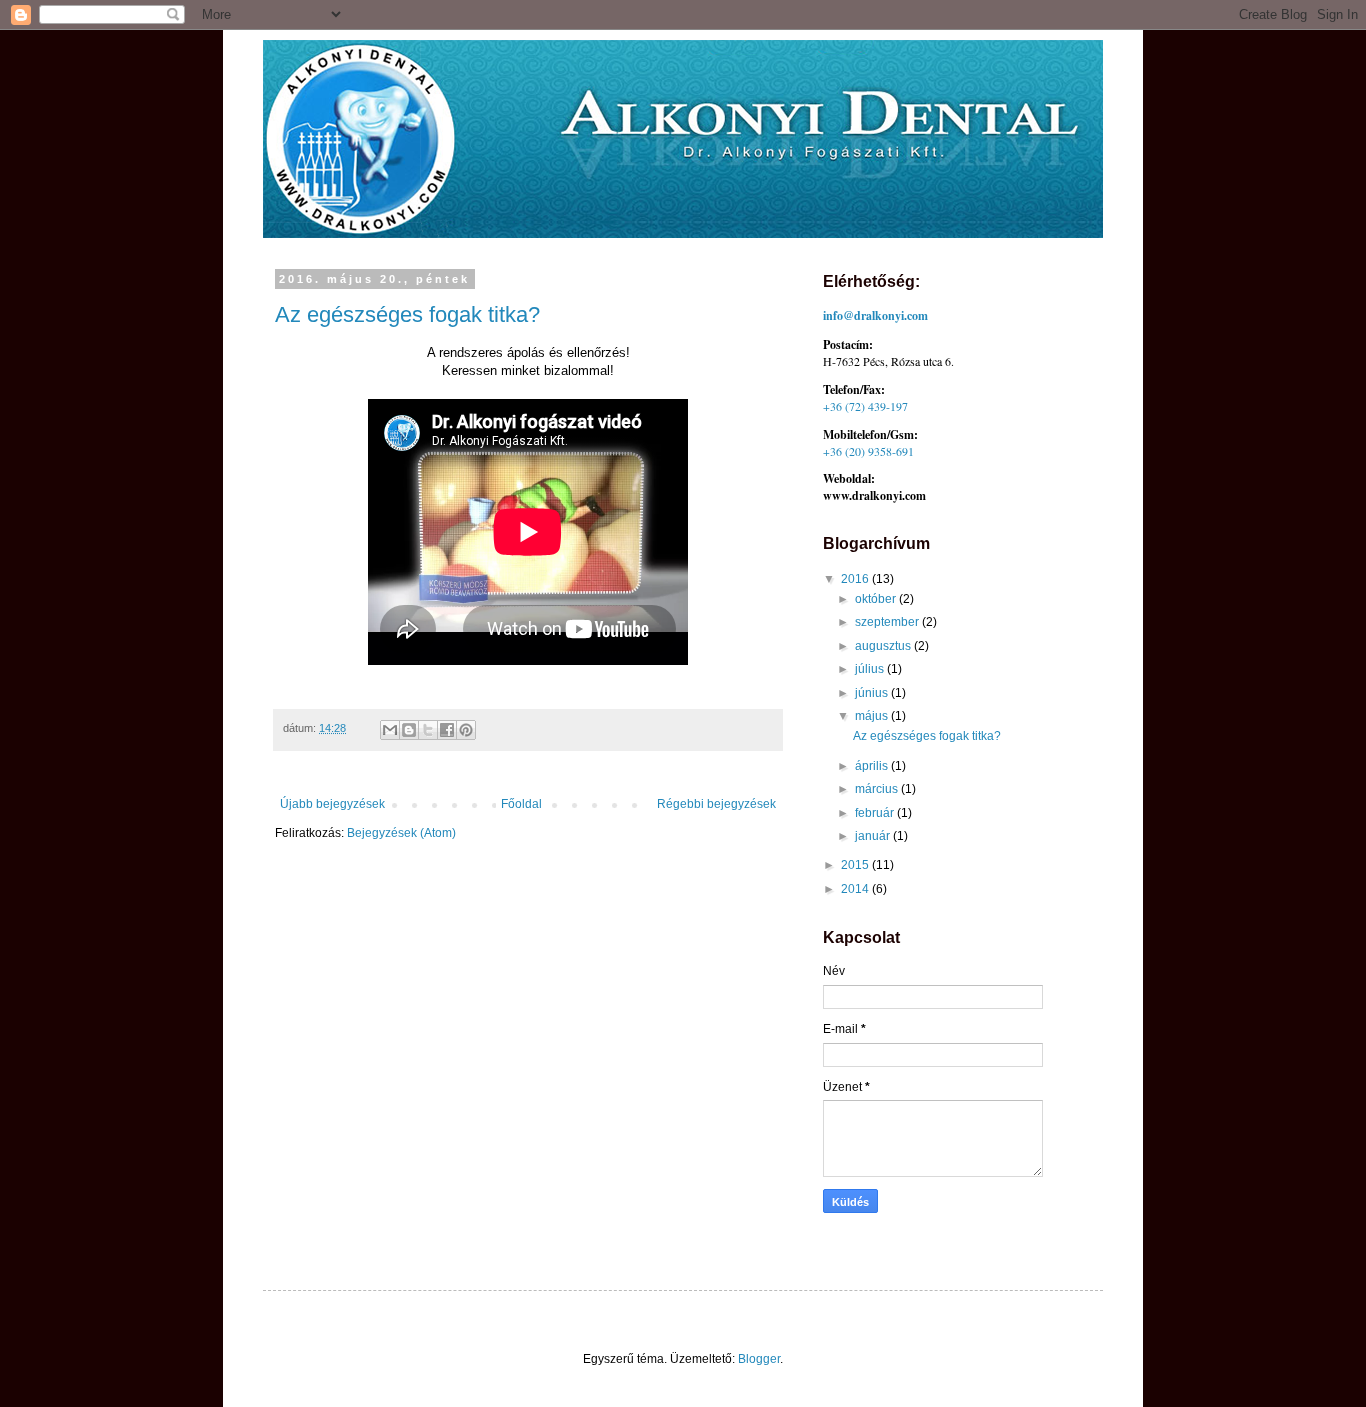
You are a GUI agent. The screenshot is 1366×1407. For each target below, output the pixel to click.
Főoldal (521, 804)
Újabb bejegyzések (332, 804)
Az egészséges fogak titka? (407, 314)
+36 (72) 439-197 (865, 406)
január (874, 836)
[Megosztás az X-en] (428, 730)
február (876, 813)
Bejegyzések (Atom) (401, 833)
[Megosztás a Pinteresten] (466, 730)
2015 (856, 865)
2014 (856, 889)
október (877, 599)
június (873, 693)
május (873, 716)
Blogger (759, 1359)
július (871, 669)
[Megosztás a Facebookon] (447, 730)
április (873, 766)
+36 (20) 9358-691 (868, 451)
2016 (856, 579)
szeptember (888, 622)
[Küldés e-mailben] (390, 730)
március (878, 789)
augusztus (884, 646)
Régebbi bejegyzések (716, 804)
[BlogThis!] (409, 730)
